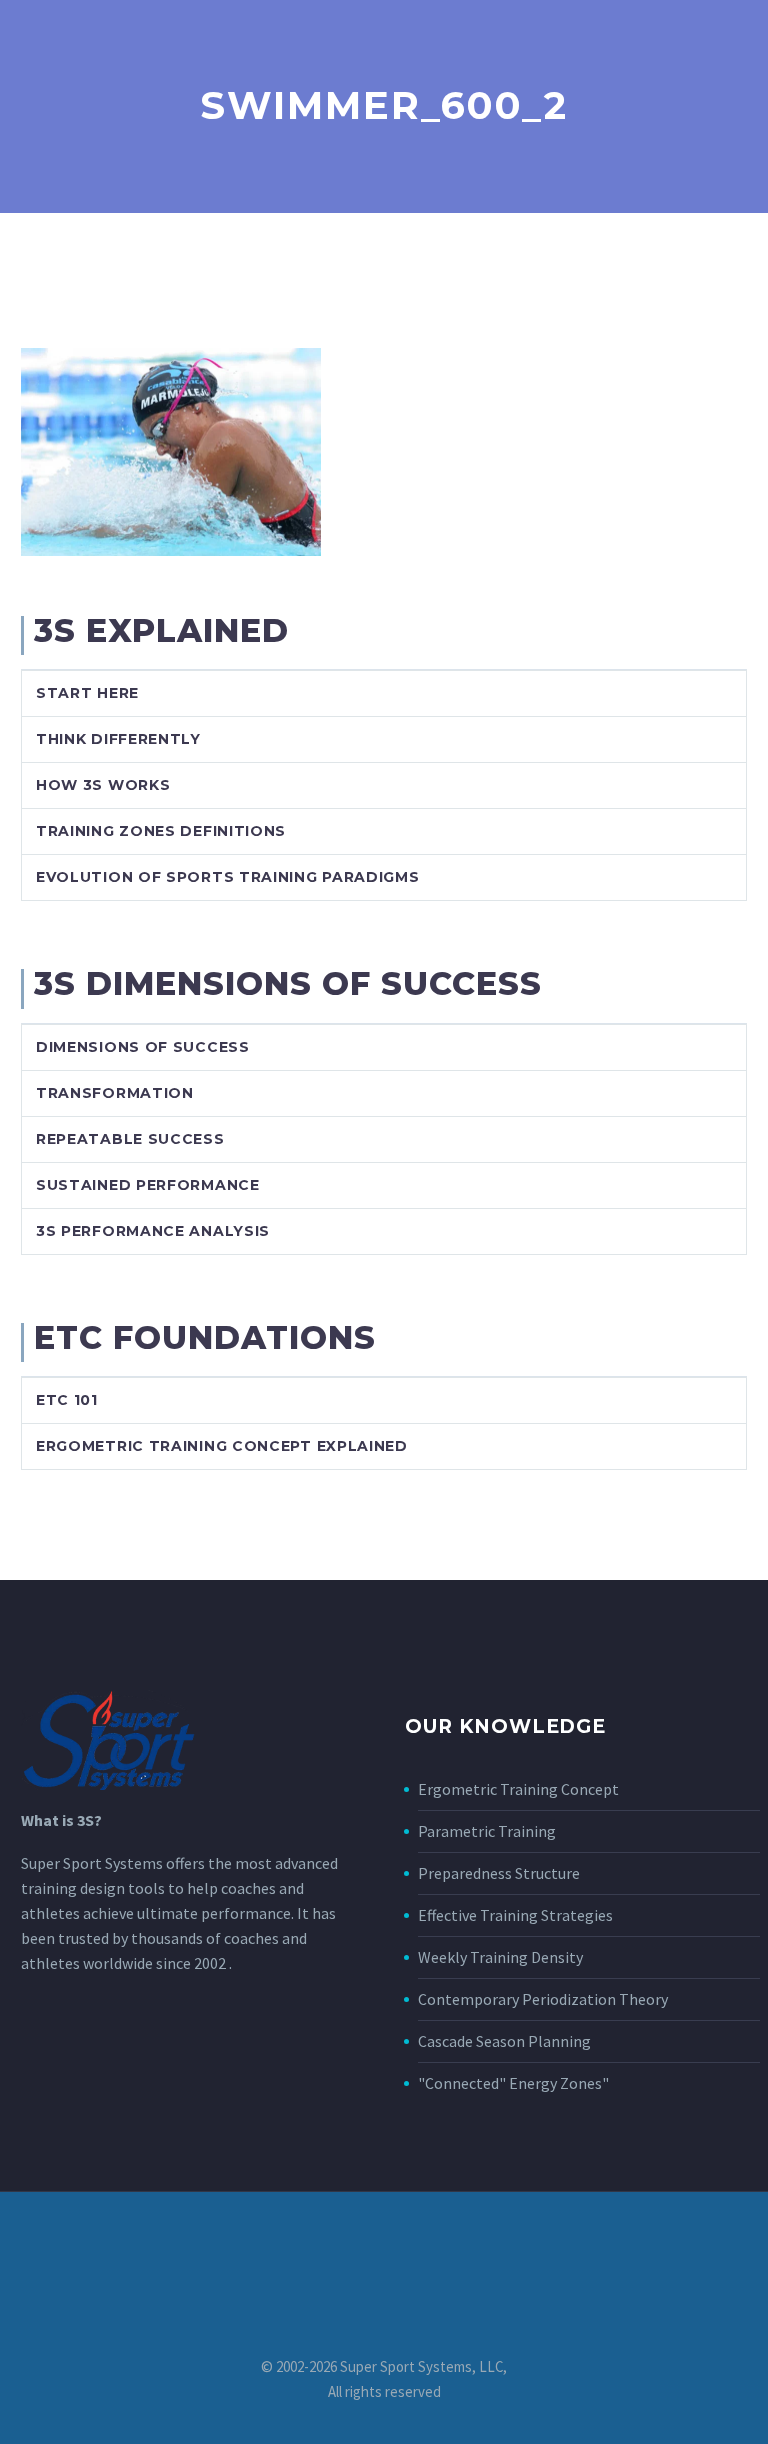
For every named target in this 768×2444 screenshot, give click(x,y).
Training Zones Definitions (161, 831)
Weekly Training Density (500, 1957)
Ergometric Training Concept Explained (222, 1446)
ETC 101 (67, 1400)
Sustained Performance (148, 1185)
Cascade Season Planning (504, 2041)
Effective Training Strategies (515, 1915)
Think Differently (118, 739)
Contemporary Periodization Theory (543, 1999)
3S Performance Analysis (153, 1231)
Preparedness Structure (499, 1873)
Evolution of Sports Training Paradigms (228, 877)
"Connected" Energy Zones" (513, 2083)
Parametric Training (487, 1831)
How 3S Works (103, 785)
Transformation (115, 1093)
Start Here (87, 693)
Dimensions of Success (143, 1047)
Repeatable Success (130, 1139)
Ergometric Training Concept (518, 1789)
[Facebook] (384, 2246)
